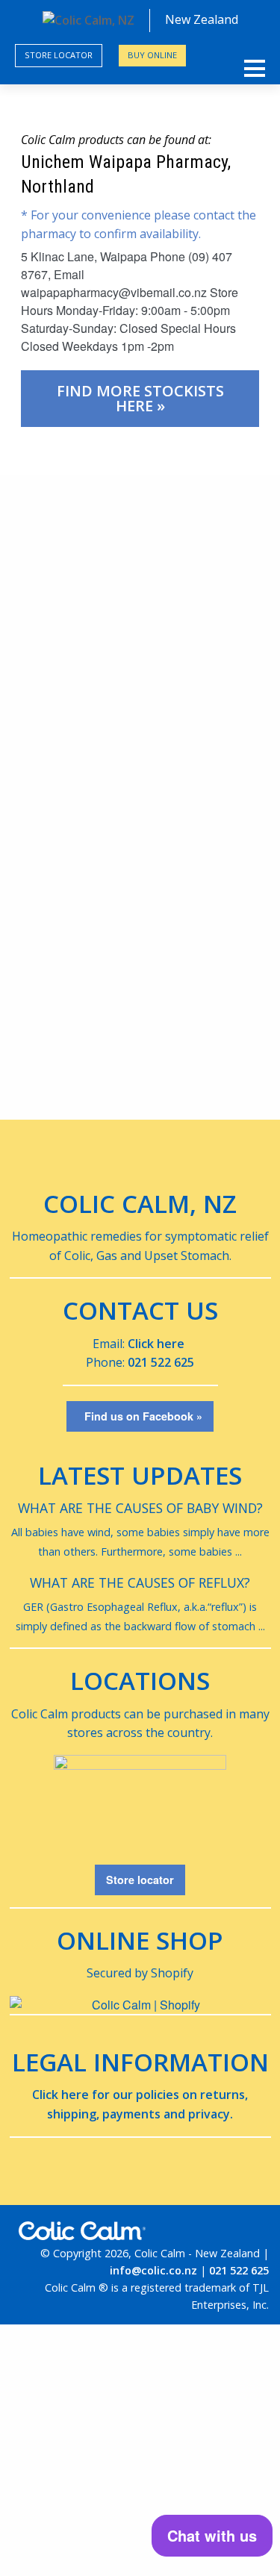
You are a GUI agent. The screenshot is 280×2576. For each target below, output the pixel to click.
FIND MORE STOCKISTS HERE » (140, 398)
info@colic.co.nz (153, 2270)
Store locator (59, 55)
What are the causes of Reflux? (140, 1582)
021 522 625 (161, 1362)
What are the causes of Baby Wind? (140, 1508)
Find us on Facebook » (140, 1416)
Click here (156, 1344)
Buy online (152, 55)
